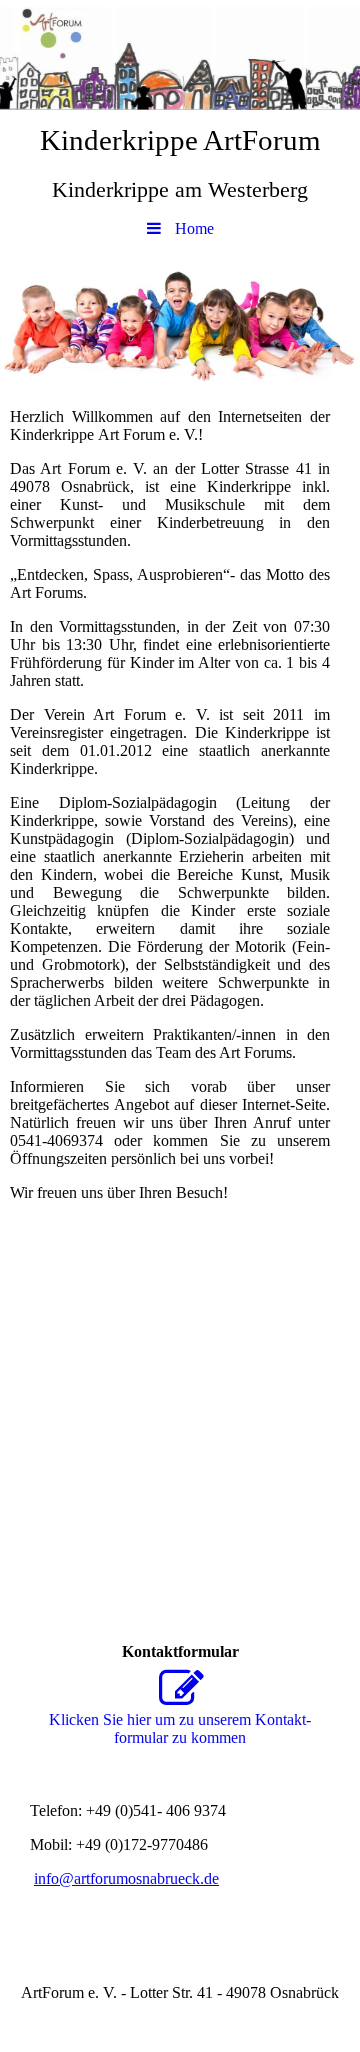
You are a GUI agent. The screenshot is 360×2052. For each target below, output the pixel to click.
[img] (180, 55)
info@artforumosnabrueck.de (126, 1878)
